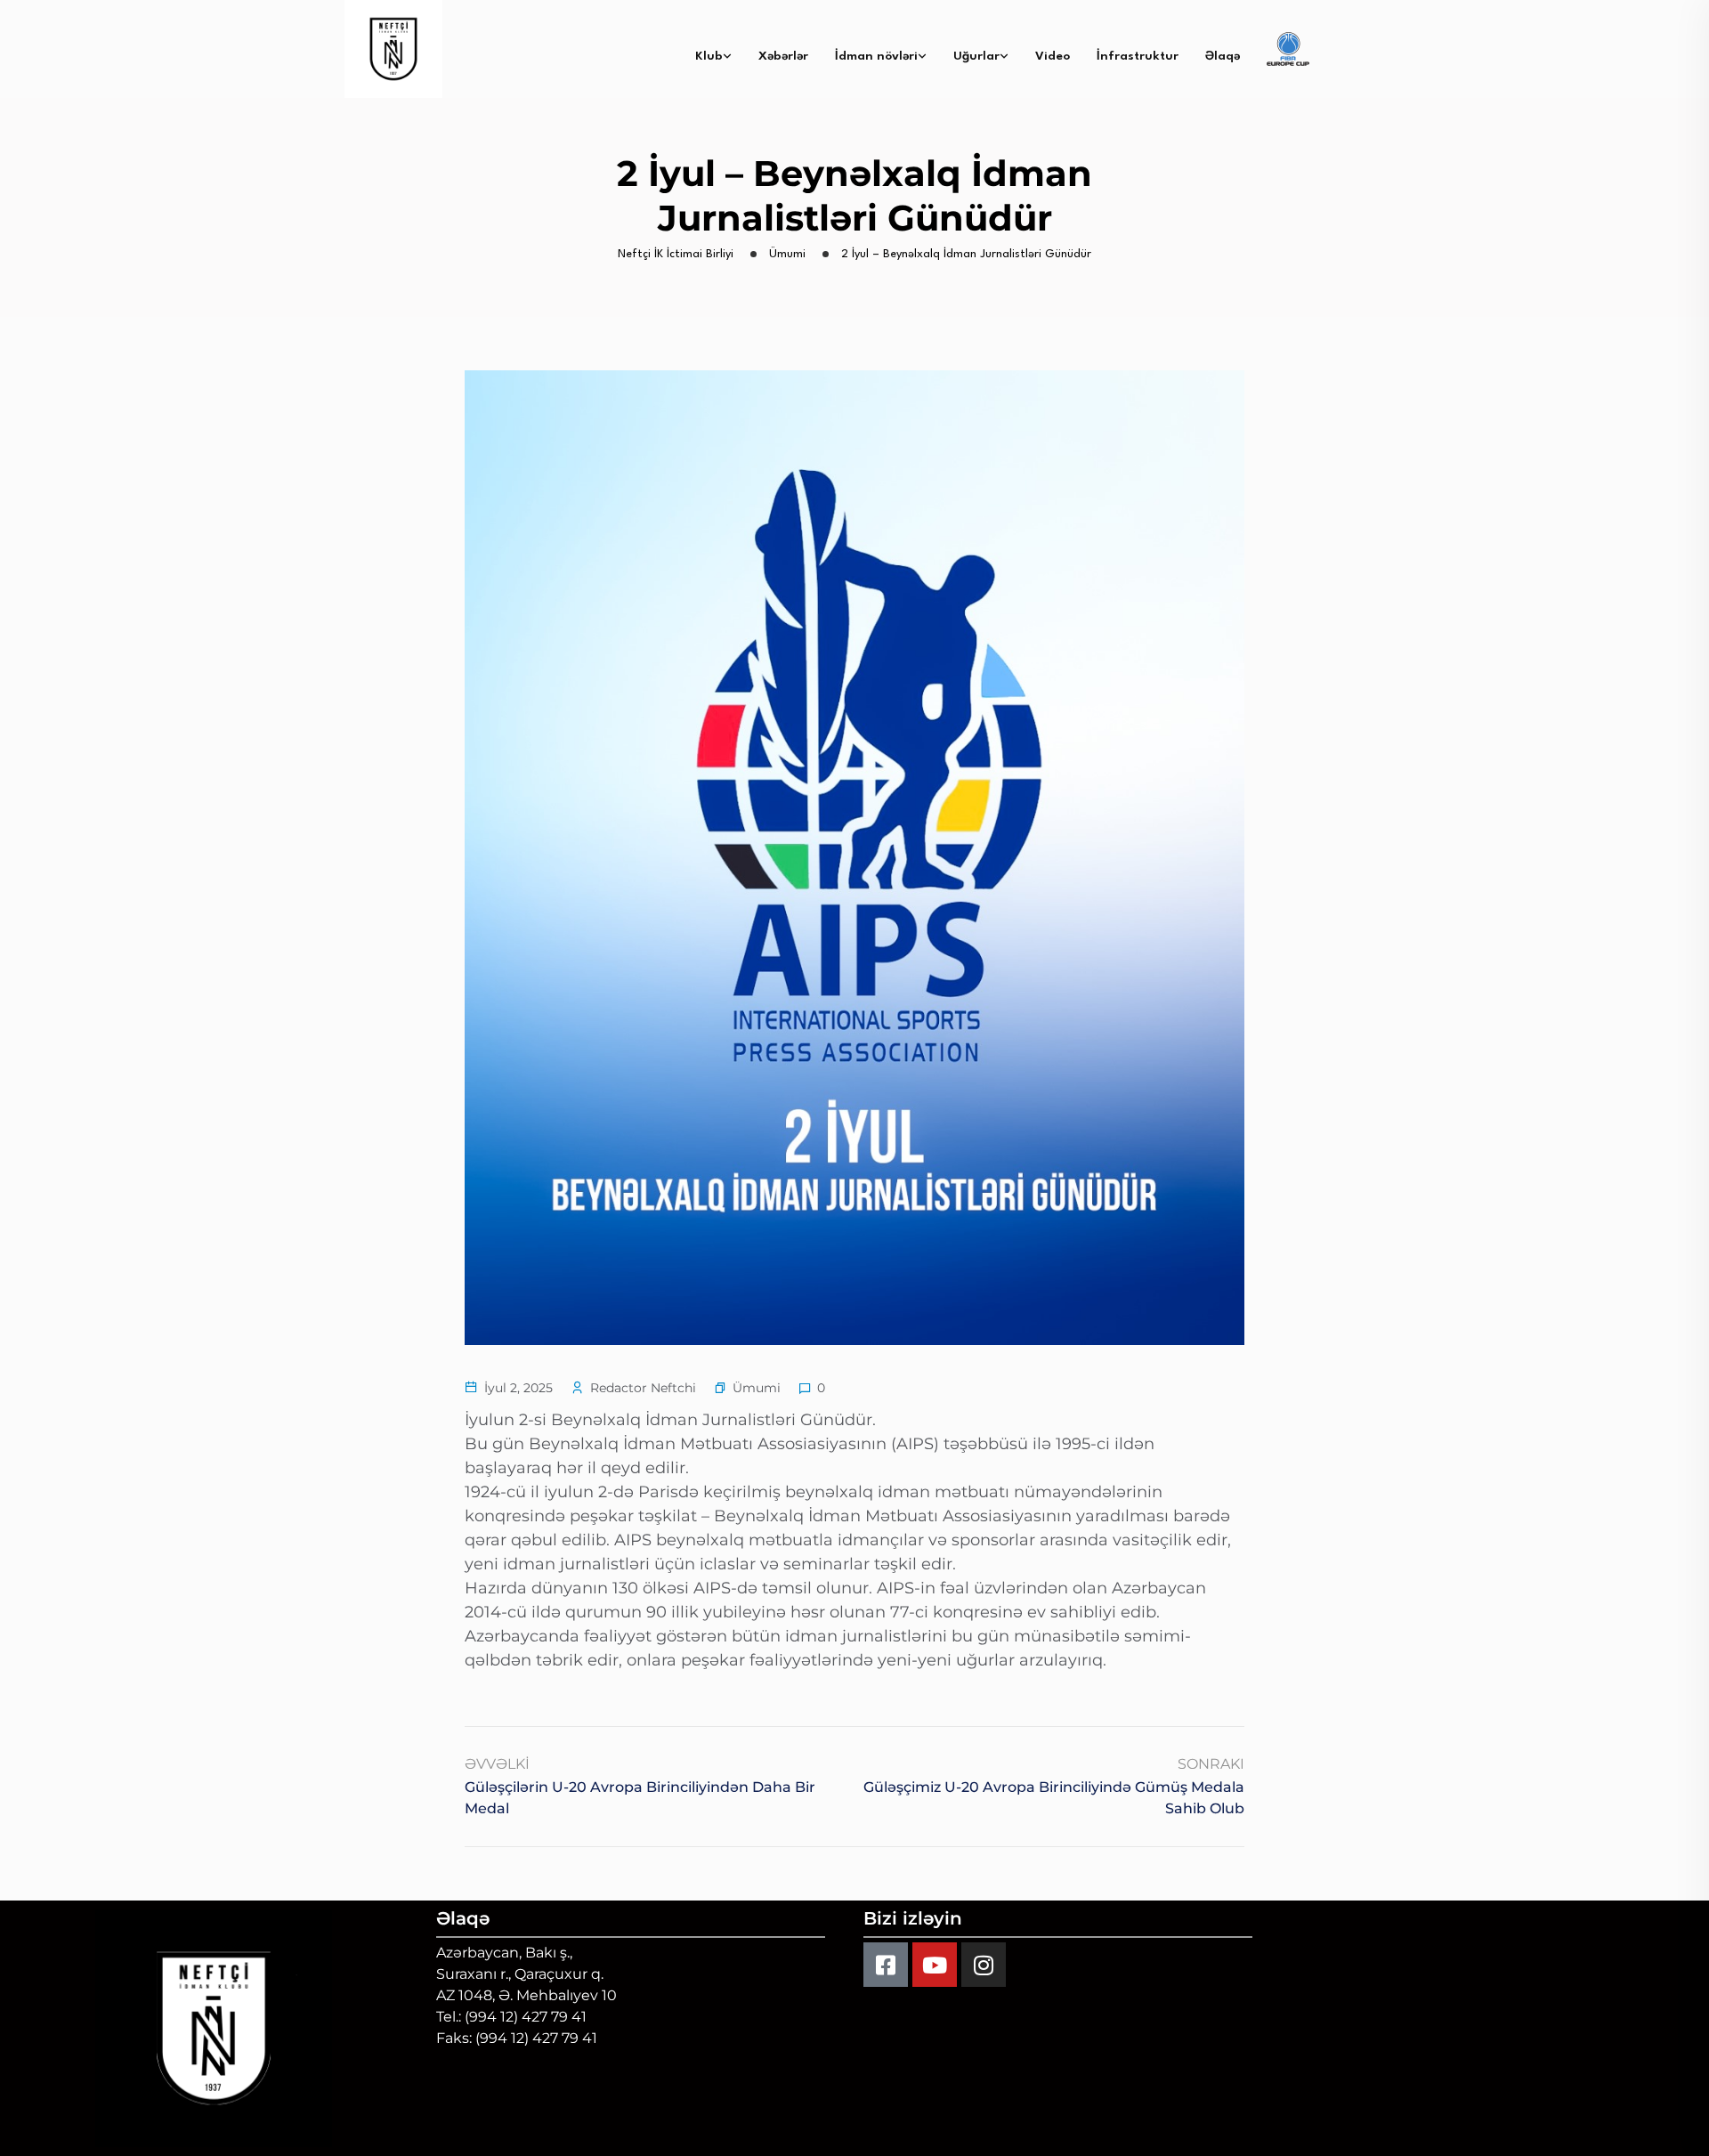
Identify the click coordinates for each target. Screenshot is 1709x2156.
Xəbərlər (783, 56)
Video (1053, 56)
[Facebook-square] (886, 1965)
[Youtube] (935, 1965)
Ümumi (757, 1388)
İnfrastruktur (1138, 56)
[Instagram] (984, 1965)
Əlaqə (1223, 56)
